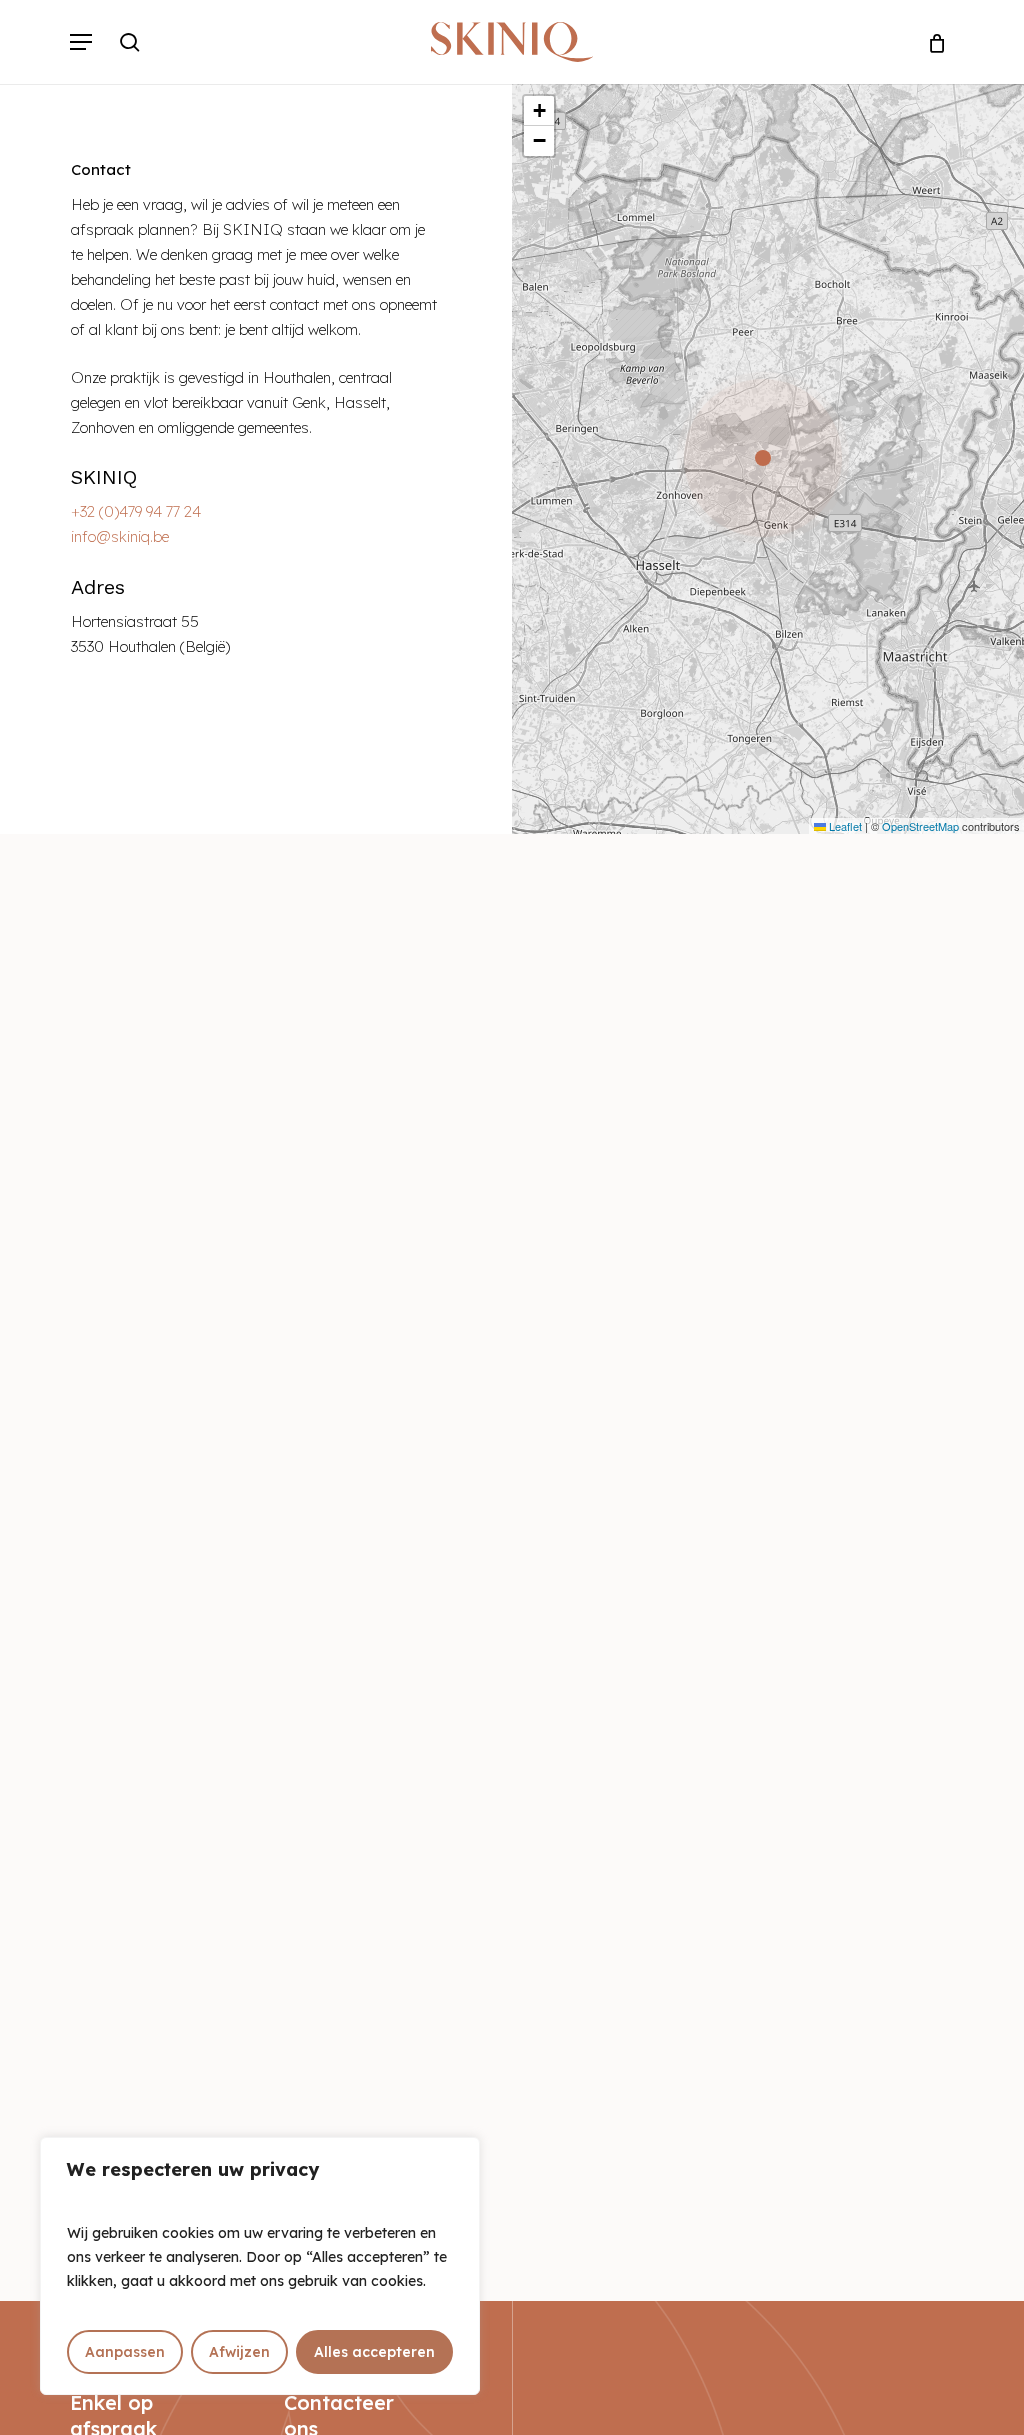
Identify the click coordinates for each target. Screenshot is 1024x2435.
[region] (260, 2266)
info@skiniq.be (120, 536)
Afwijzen (239, 2352)
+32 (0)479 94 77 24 (136, 511)
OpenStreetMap (920, 826)
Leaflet (844, 826)
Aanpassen (125, 2352)
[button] (81, 42)
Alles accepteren (374, 2352)
